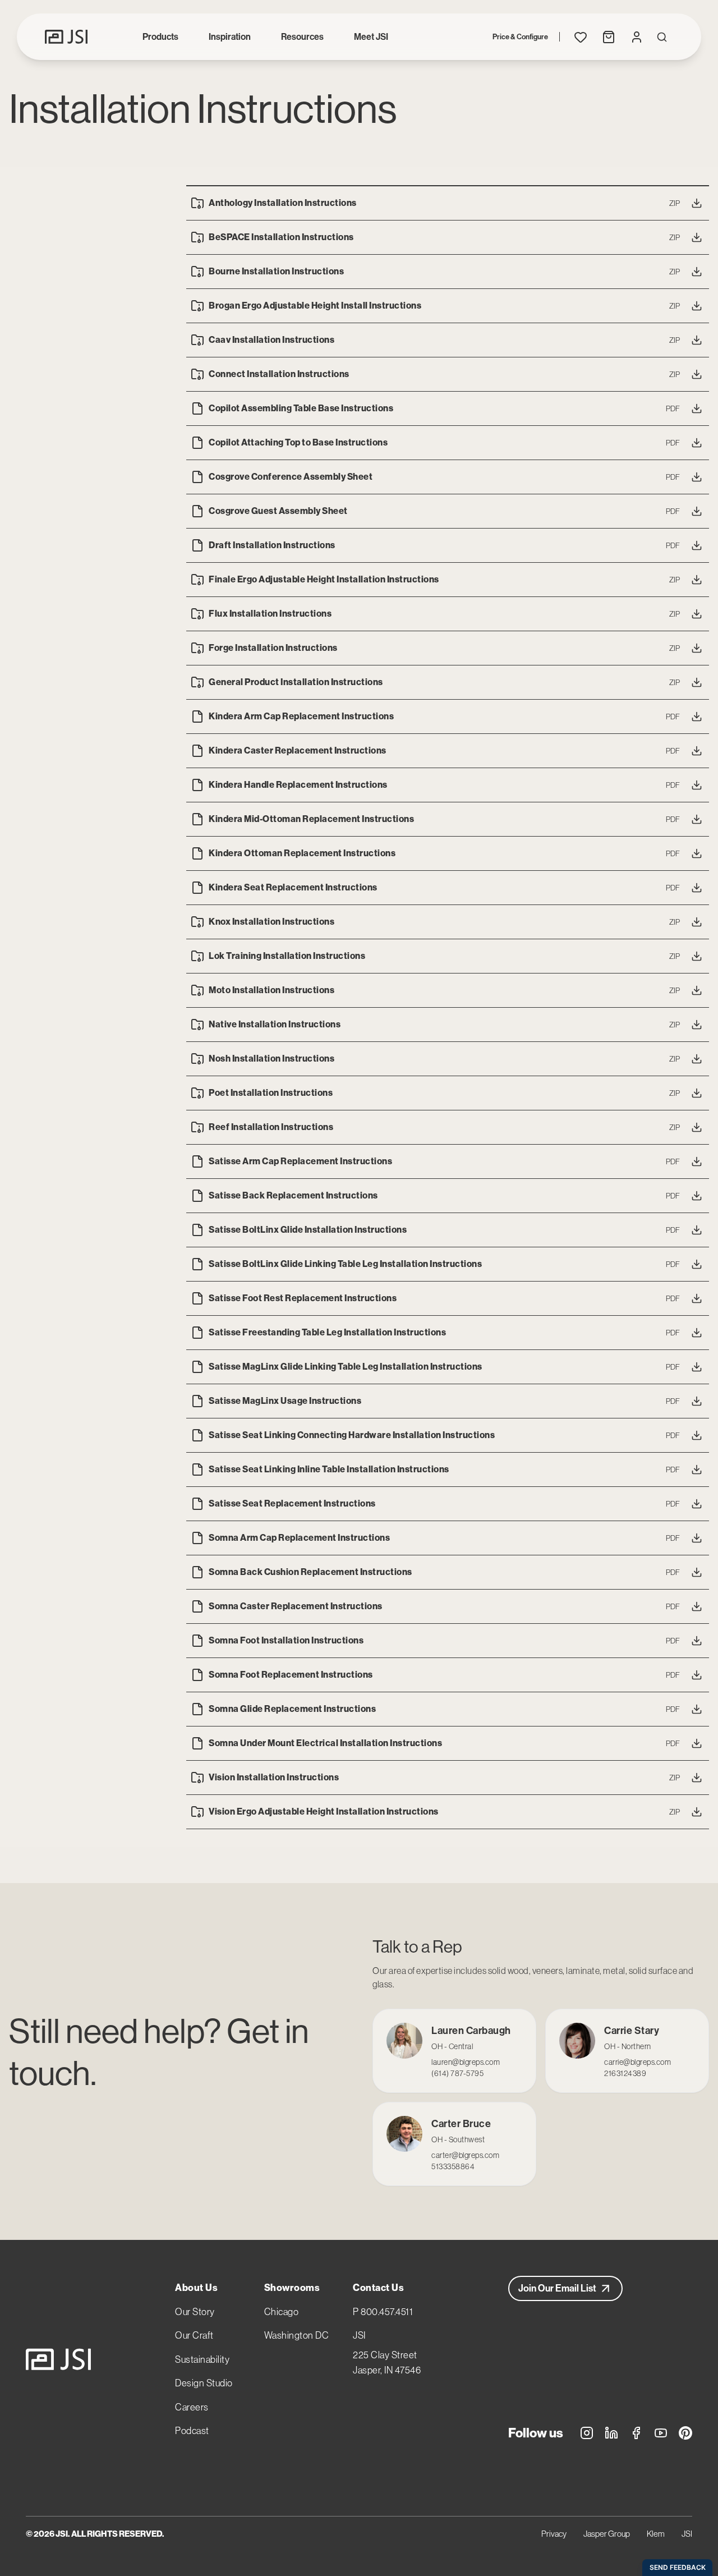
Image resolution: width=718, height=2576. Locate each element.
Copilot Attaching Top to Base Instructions (298, 442)
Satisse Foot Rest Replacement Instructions (303, 1298)
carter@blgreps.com (465, 2155)
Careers (192, 2407)
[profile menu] (637, 37)
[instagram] (587, 2435)
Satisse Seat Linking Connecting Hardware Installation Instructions (352, 1435)
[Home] (58, 2359)
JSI (359, 2335)
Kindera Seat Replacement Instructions (293, 887)
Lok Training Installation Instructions (287, 956)
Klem (656, 2534)
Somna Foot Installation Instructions (286, 1640)
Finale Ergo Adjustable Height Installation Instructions (324, 579)
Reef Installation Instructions (271, 1127)
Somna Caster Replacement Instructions (296, 1606)
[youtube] (661, 2435)
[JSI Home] (66, 37)
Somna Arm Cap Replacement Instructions (299, 1538)
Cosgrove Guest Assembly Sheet (278, 511)
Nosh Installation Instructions (271, 1059)
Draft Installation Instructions (272, 545)
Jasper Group (607, 2534)
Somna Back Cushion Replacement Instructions (310, 1572)
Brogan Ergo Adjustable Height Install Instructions (315, 306)
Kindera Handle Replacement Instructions (298, 785)
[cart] (609, 37)
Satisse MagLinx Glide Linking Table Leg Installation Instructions (346, 1367)
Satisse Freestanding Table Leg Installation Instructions (327, 1332)
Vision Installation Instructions (274, 1777)
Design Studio (204, 2383)
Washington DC (297, 2335)
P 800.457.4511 (383, 2312)
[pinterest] (685, 2435)
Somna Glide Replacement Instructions (292, 1709)
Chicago (282, 2312)
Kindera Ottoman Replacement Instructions (302, 853)
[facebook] (636, 2435)
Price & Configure (520, 37)
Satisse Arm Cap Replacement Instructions (300, 1161)
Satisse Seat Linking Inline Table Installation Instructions (329, 1469)
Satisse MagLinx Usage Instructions (285, 1401)
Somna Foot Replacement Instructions (291, 1675)
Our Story (195, 2312)
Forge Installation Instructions (273, 648)
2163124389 (625, 2073)
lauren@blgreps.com (466, 2062)
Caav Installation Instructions (271, 340)
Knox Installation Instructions (271, 922)
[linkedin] (611, 2435)
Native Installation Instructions (275, 1024)
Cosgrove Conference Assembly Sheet (291, 477)
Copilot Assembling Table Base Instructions (301, 408)
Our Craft (194, 2335)
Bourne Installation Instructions (276, 271)
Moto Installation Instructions (271, 990)
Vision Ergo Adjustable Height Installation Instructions (324, 1812)
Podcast (192, 2431)
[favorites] (581, 37)
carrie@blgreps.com (638, 2062)
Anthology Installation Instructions (283, 203)
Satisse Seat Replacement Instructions (292, 1503)
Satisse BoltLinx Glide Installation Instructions (308, 1230)
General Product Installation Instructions (296, 682)
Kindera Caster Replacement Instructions (298, 750)
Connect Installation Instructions (279, 374)
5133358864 (453, 2166)
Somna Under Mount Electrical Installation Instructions (325, 1743)
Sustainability (202, 2359)
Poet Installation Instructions (271, 1093)
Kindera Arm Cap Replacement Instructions (301, 716)
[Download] (697, 203)
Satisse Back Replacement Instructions (293, 1195)
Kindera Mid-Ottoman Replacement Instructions (311, 819)
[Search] (662, 37)
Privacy (554, 2534)
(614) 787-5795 (457, 2073)
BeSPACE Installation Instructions (281, 237)
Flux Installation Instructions (270, 614)
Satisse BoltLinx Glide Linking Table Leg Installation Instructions (345, 1264)
